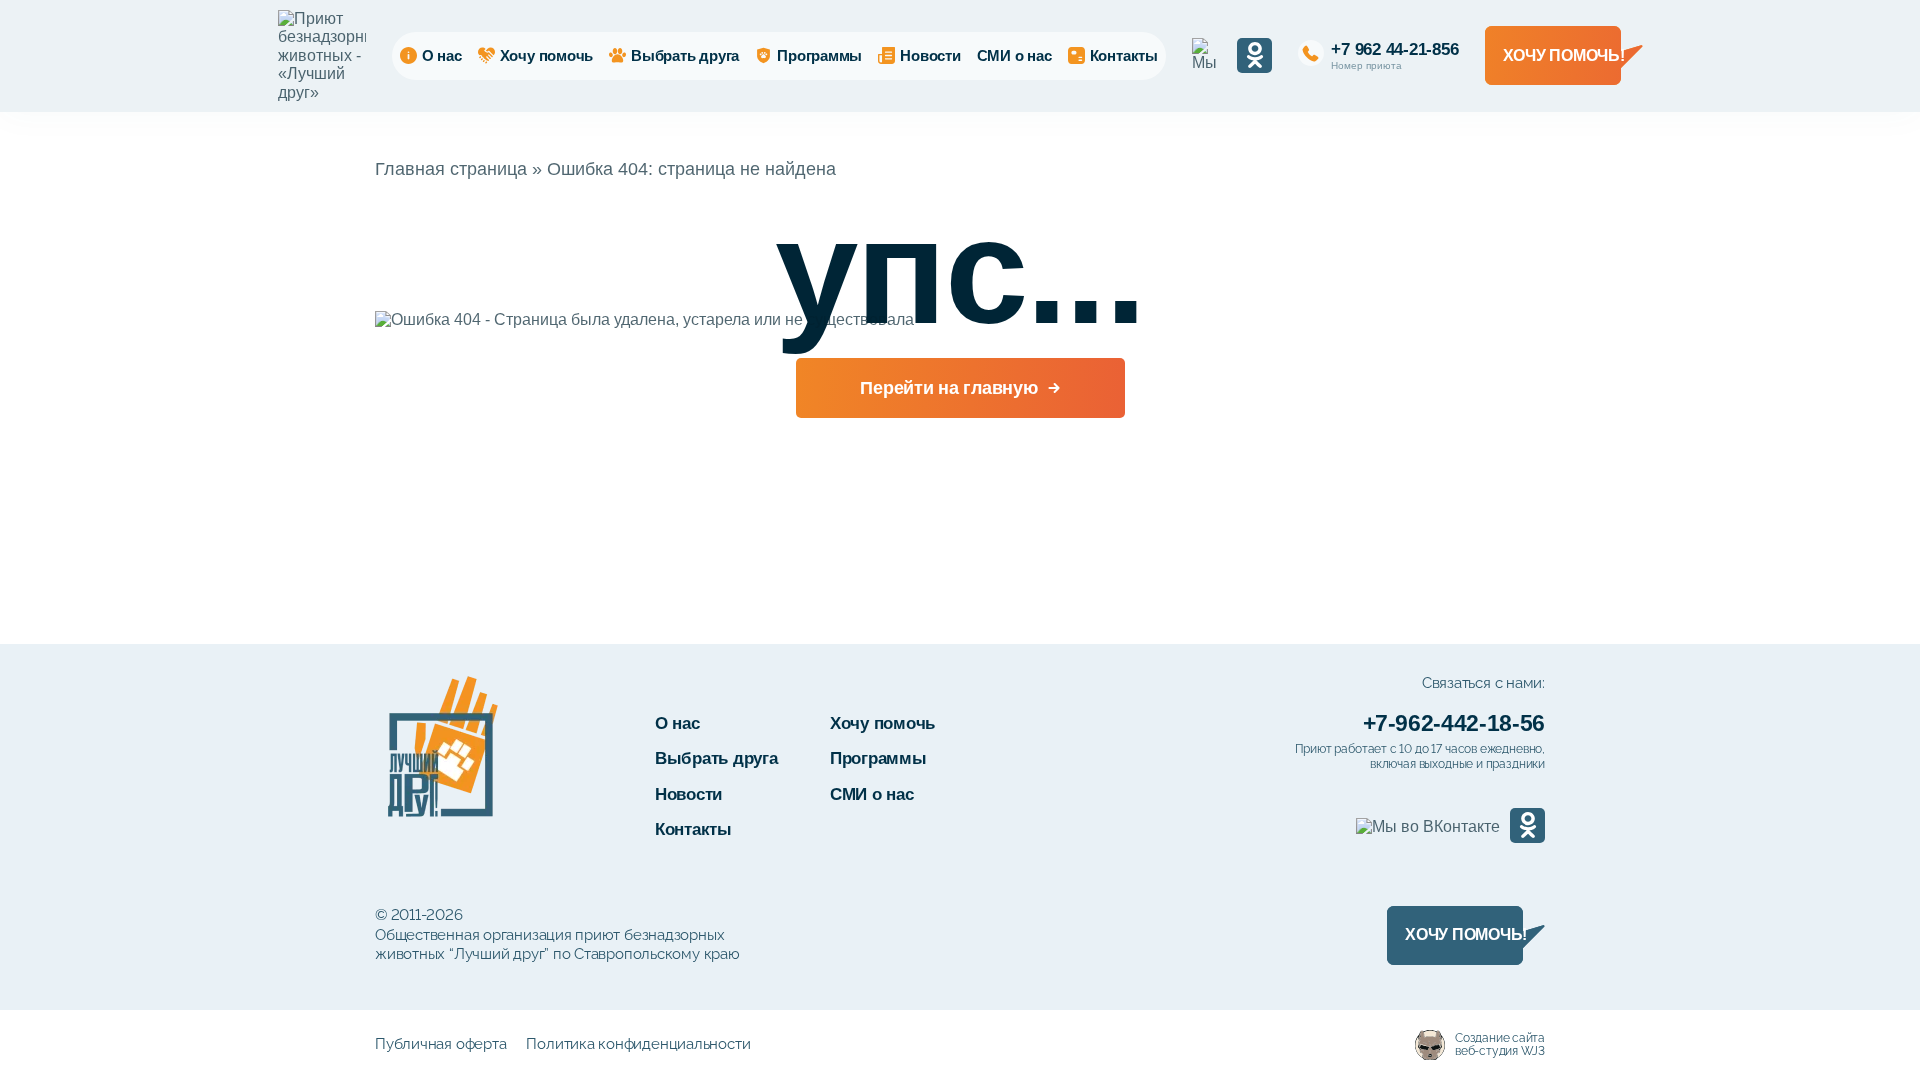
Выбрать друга (685, 55)
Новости (930, 55)
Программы (819, 55)
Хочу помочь (547, 55)
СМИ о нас (1014, 55)
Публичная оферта (440, 1044)
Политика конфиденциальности (638, 1044)
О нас (442, 55)
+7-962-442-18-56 (1454, 723)
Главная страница (451, 169)
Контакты (1124, 55)
